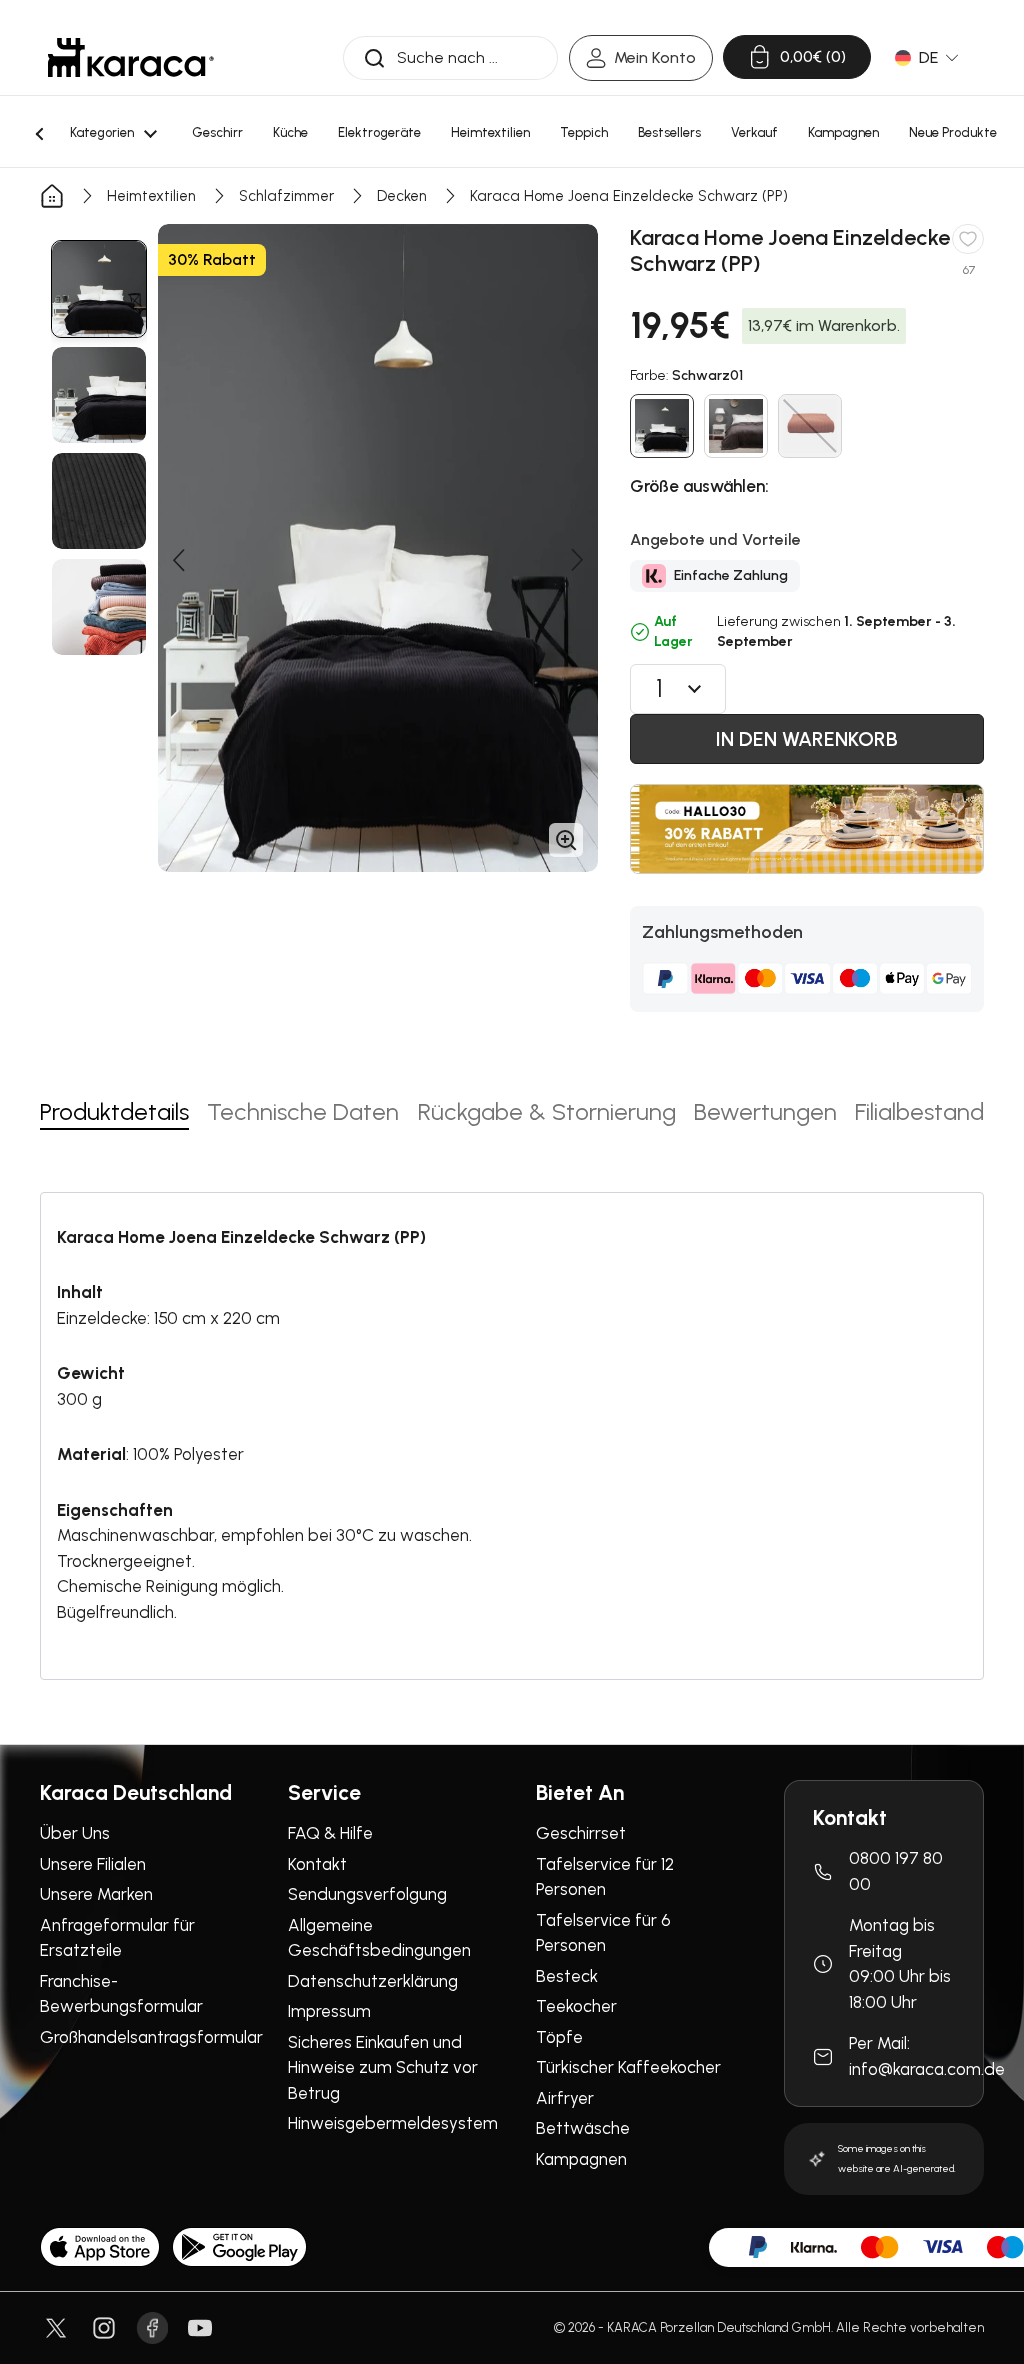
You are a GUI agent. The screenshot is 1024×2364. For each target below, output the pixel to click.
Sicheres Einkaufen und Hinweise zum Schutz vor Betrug (383, 2067)
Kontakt (317, 1864)
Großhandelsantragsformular (151, 2037)
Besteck (567, 1976)
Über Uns (75, 1833)
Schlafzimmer (286, 196)
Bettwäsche (583, 2128)
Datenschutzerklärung (373, 1981)
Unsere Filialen (93, 1864)
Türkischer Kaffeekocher (628, 2067)
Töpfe (559, 2037)
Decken (402, 196)
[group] (99, 289)
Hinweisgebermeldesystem (393, 2123)
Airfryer (565, 2098)
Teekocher (576, 2006)
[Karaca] (131, 57)
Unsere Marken (96, 1894)
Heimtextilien (151, 196)
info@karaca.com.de (927, 2069)
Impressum (329, 2011)
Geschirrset (581, 1833)
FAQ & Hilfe (330, 1833)
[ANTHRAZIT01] (736, 426)
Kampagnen (581, 2159)
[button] (178, 560)
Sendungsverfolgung (367, 1894)
